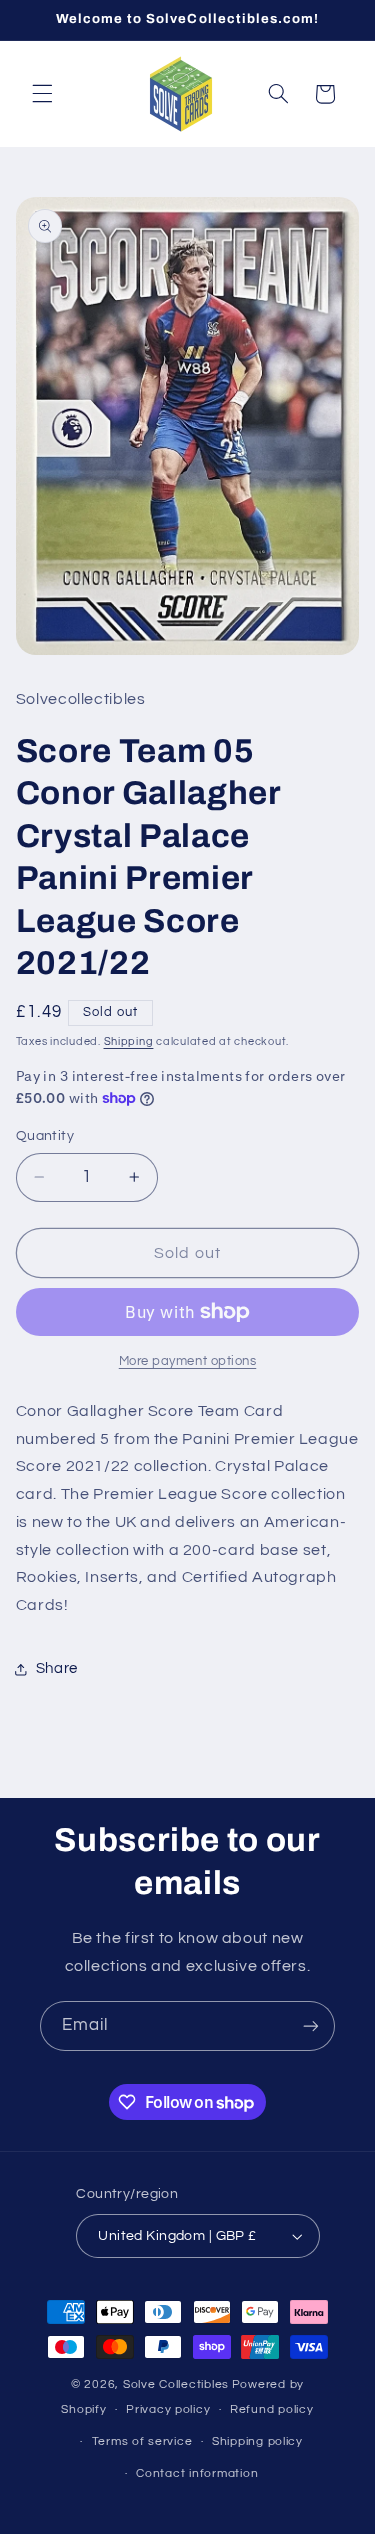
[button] (42, 94)
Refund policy (272, 2409)
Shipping (129, 1041)
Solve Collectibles (176, 2384)
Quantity (45, 1136)
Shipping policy (257, 2441)
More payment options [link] (188, 1361)
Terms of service (142, 2441)
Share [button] (57, 1668)
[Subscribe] (311, 2025)
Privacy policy (168, 2409)
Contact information (197, 2473)
